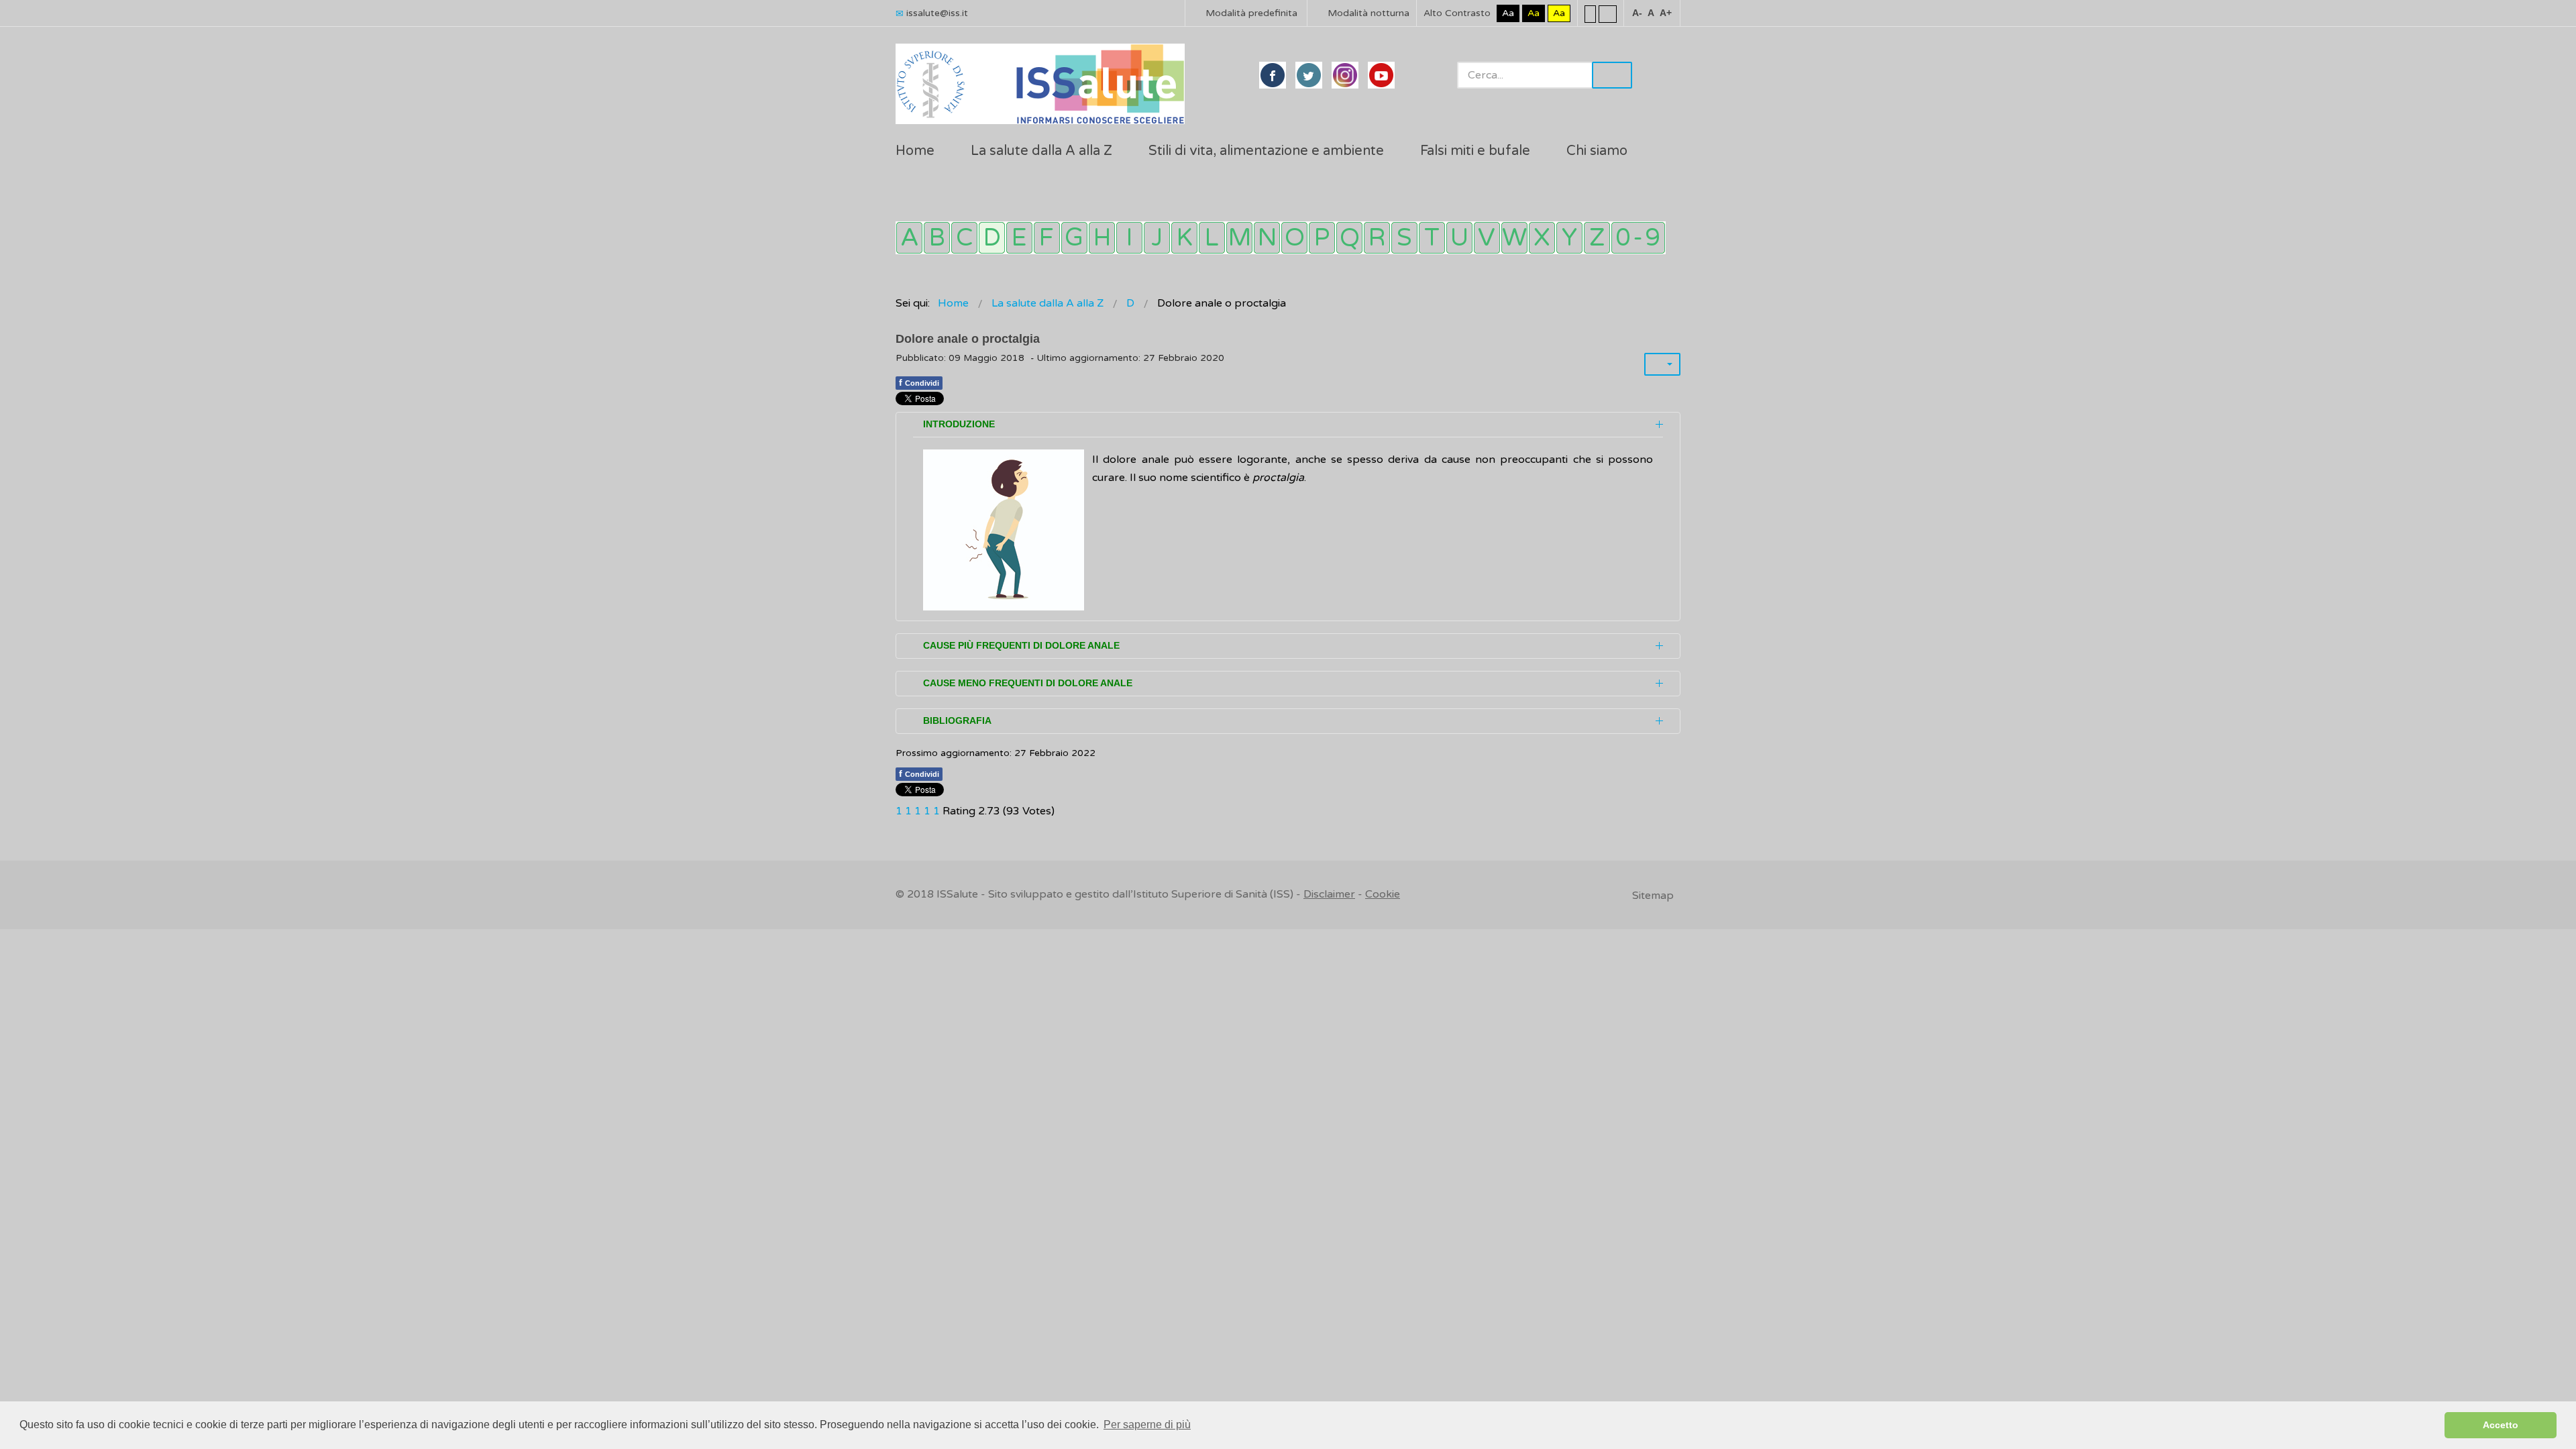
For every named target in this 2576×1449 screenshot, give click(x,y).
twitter (1309, 75)
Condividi (919, 382)
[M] (1239, 238)
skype (1381, 75)
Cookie (1383, 894)
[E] (1019, 238)
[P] (1322, 238)
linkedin (1345, 75)
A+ (1666, 13)
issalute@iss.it (937, 13)
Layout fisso (1590, 13)
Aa (1508, 13)
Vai (1612, 75)
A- (1637, 13)
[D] (992, 238)
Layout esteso (1608, 13)
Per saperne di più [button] (1147, 1425)
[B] (937, 238)
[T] (1432, 238)
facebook (1273, 75)
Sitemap (1653, 896)
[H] (1102, 238)
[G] (1074, 238)
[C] (964, 238)
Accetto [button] (2501, 1425)
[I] (1129, 238)
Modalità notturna (1367, 13)
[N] (1267, 238)
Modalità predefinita (1250, 13)
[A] (909, 238)
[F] (1047, 238)
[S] (1404, 238)
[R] (1377, 238)
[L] (1212, 238)
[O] (1294, 238)
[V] (1487, 238)
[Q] (1349, 238)
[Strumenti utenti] (1662, 364)
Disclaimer (1329, 894)
